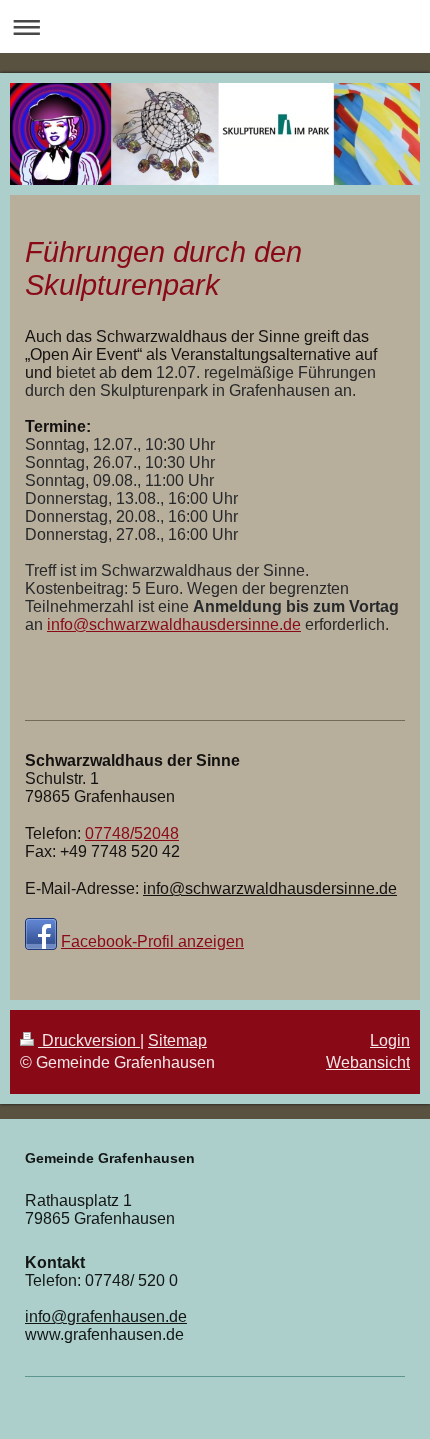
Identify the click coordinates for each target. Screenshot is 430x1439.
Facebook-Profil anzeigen (152, 941)
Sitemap (177, 1040)
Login (390, 1040)
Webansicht (368, 1062)
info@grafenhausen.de (106, 1316)
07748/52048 (132, 833)
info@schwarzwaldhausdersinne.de (174, 624)
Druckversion (89, 1040)
